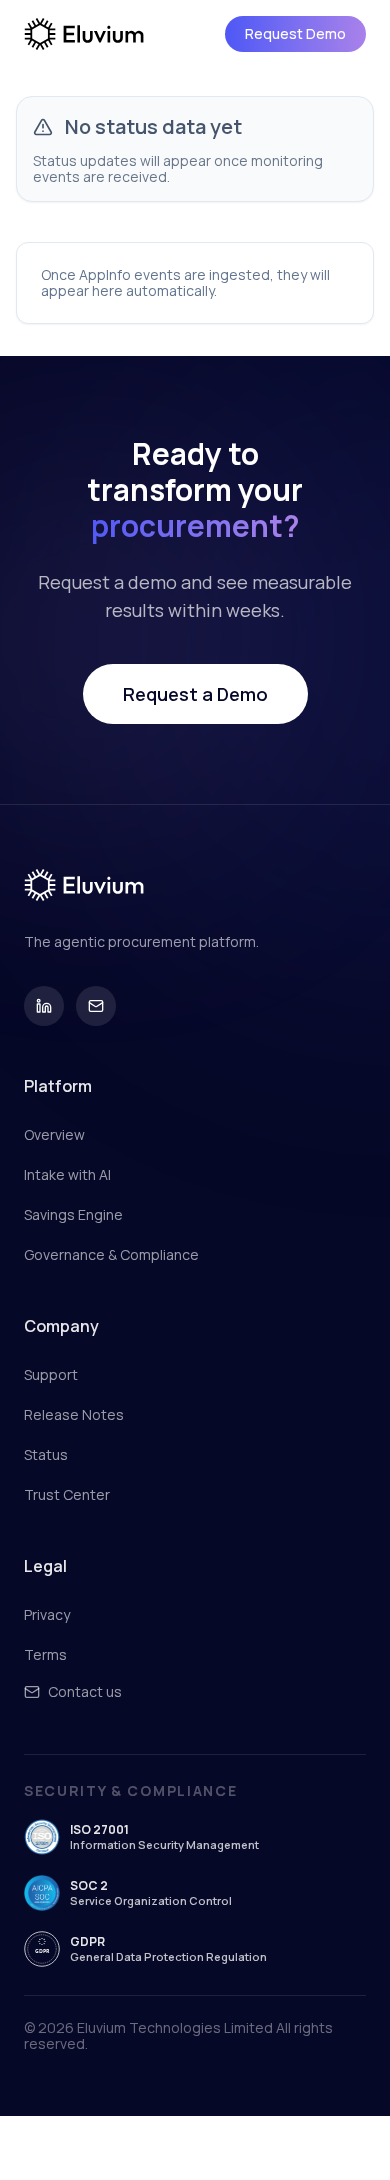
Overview (54, 1135)
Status (46, 1455)
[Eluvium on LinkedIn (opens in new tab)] (44, 1006)
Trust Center (67, 1495)
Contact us (85, 1692)
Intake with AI (67, 1175)
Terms (45, 1655)
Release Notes (74, 1415)
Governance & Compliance (111, 1255)
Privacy (47, 1615)
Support (51, 1375)
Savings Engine (73, 1215)
